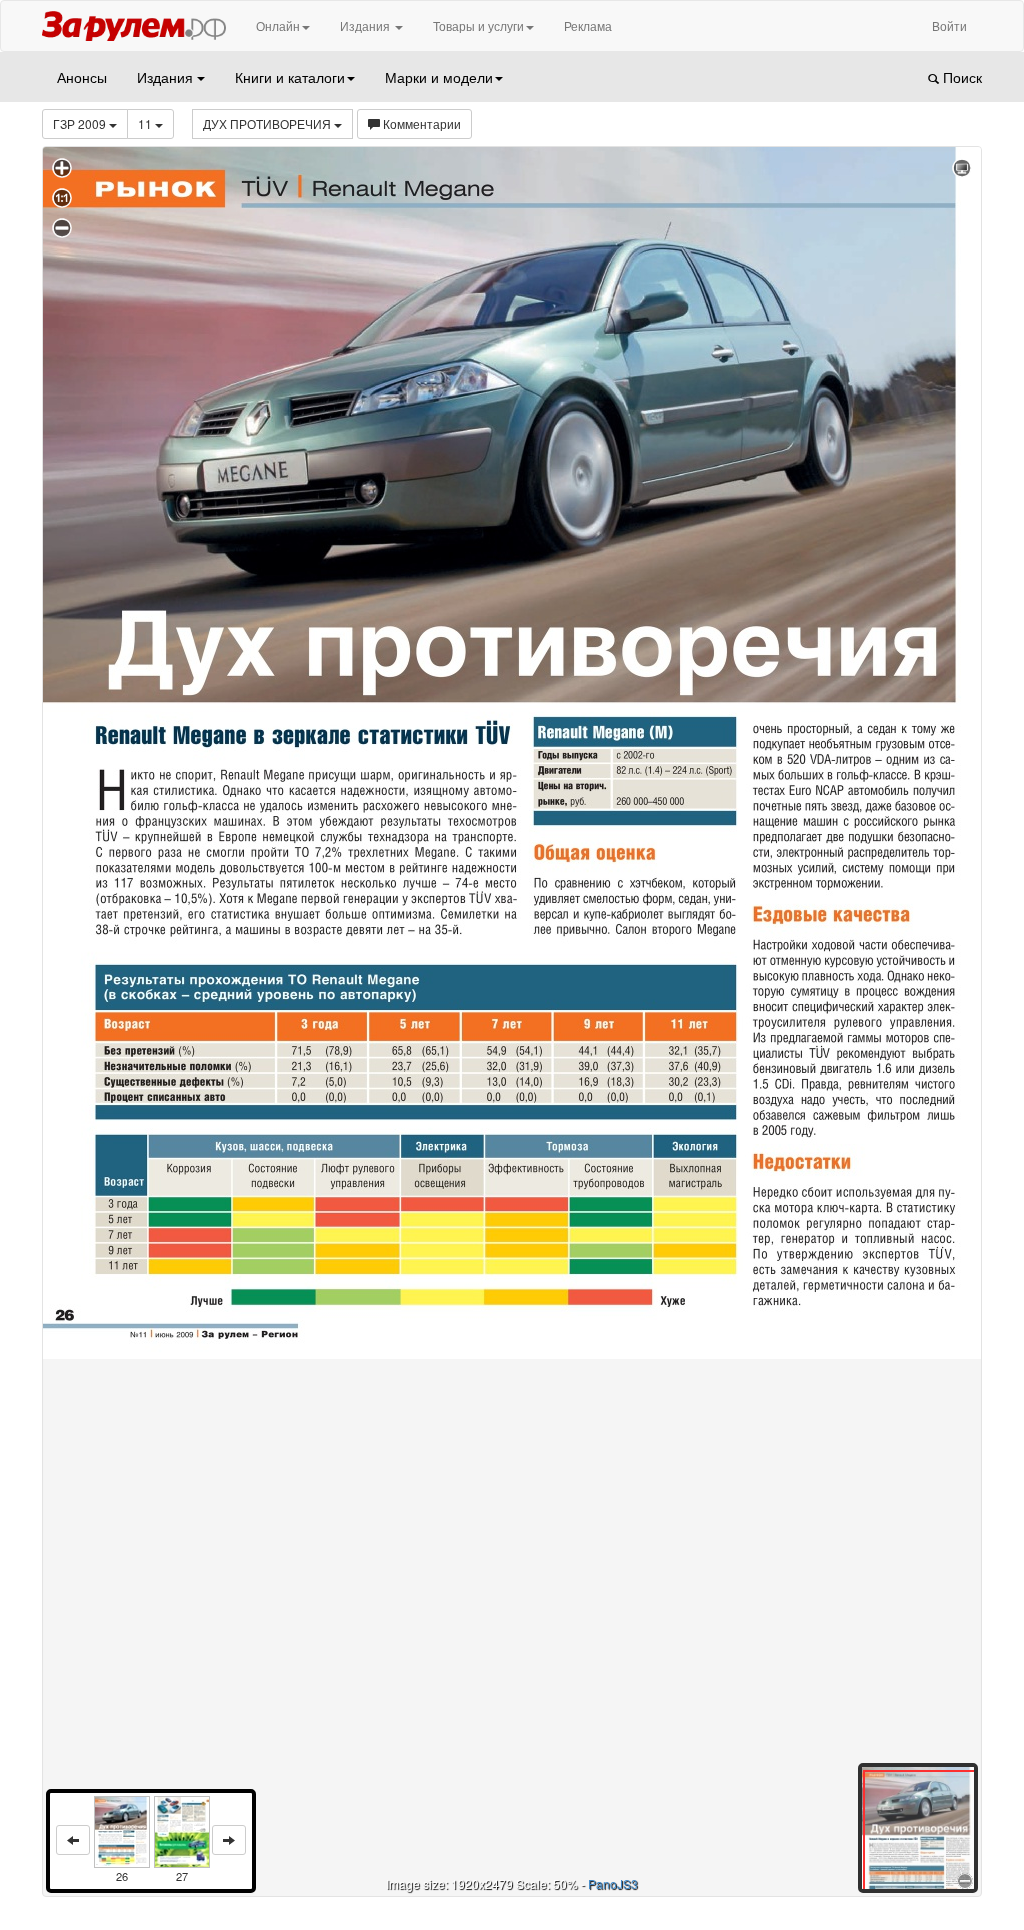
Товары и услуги (478, 25)
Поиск (960, 77)
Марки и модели (439, 77)
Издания (366, 25)
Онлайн (278, 25)
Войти (949, 25)
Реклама (588, 25)
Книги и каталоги (290, 77)
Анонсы (82, 77)
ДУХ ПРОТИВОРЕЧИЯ (268, 123)
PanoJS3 (613, 1883)
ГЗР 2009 (81, 123)
